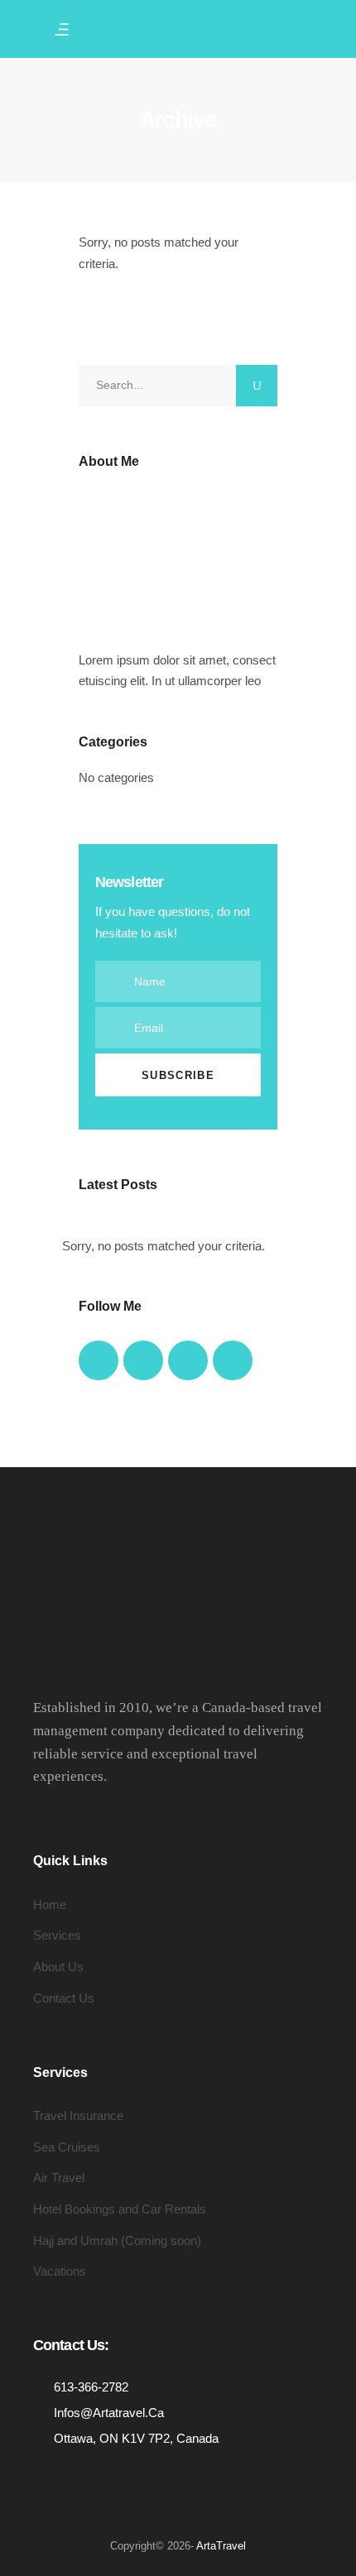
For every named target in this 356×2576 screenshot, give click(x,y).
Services (57, 1935)
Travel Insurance (78, 2115)
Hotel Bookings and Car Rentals (120, 2209)
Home (50, 1904)
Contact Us (64, 1998)
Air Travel (59, 2178)
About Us (58, 1967)
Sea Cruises (67, 2147)
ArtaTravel (221, 2546)
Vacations (60, 2271)
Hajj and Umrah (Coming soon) (117, 2240)
